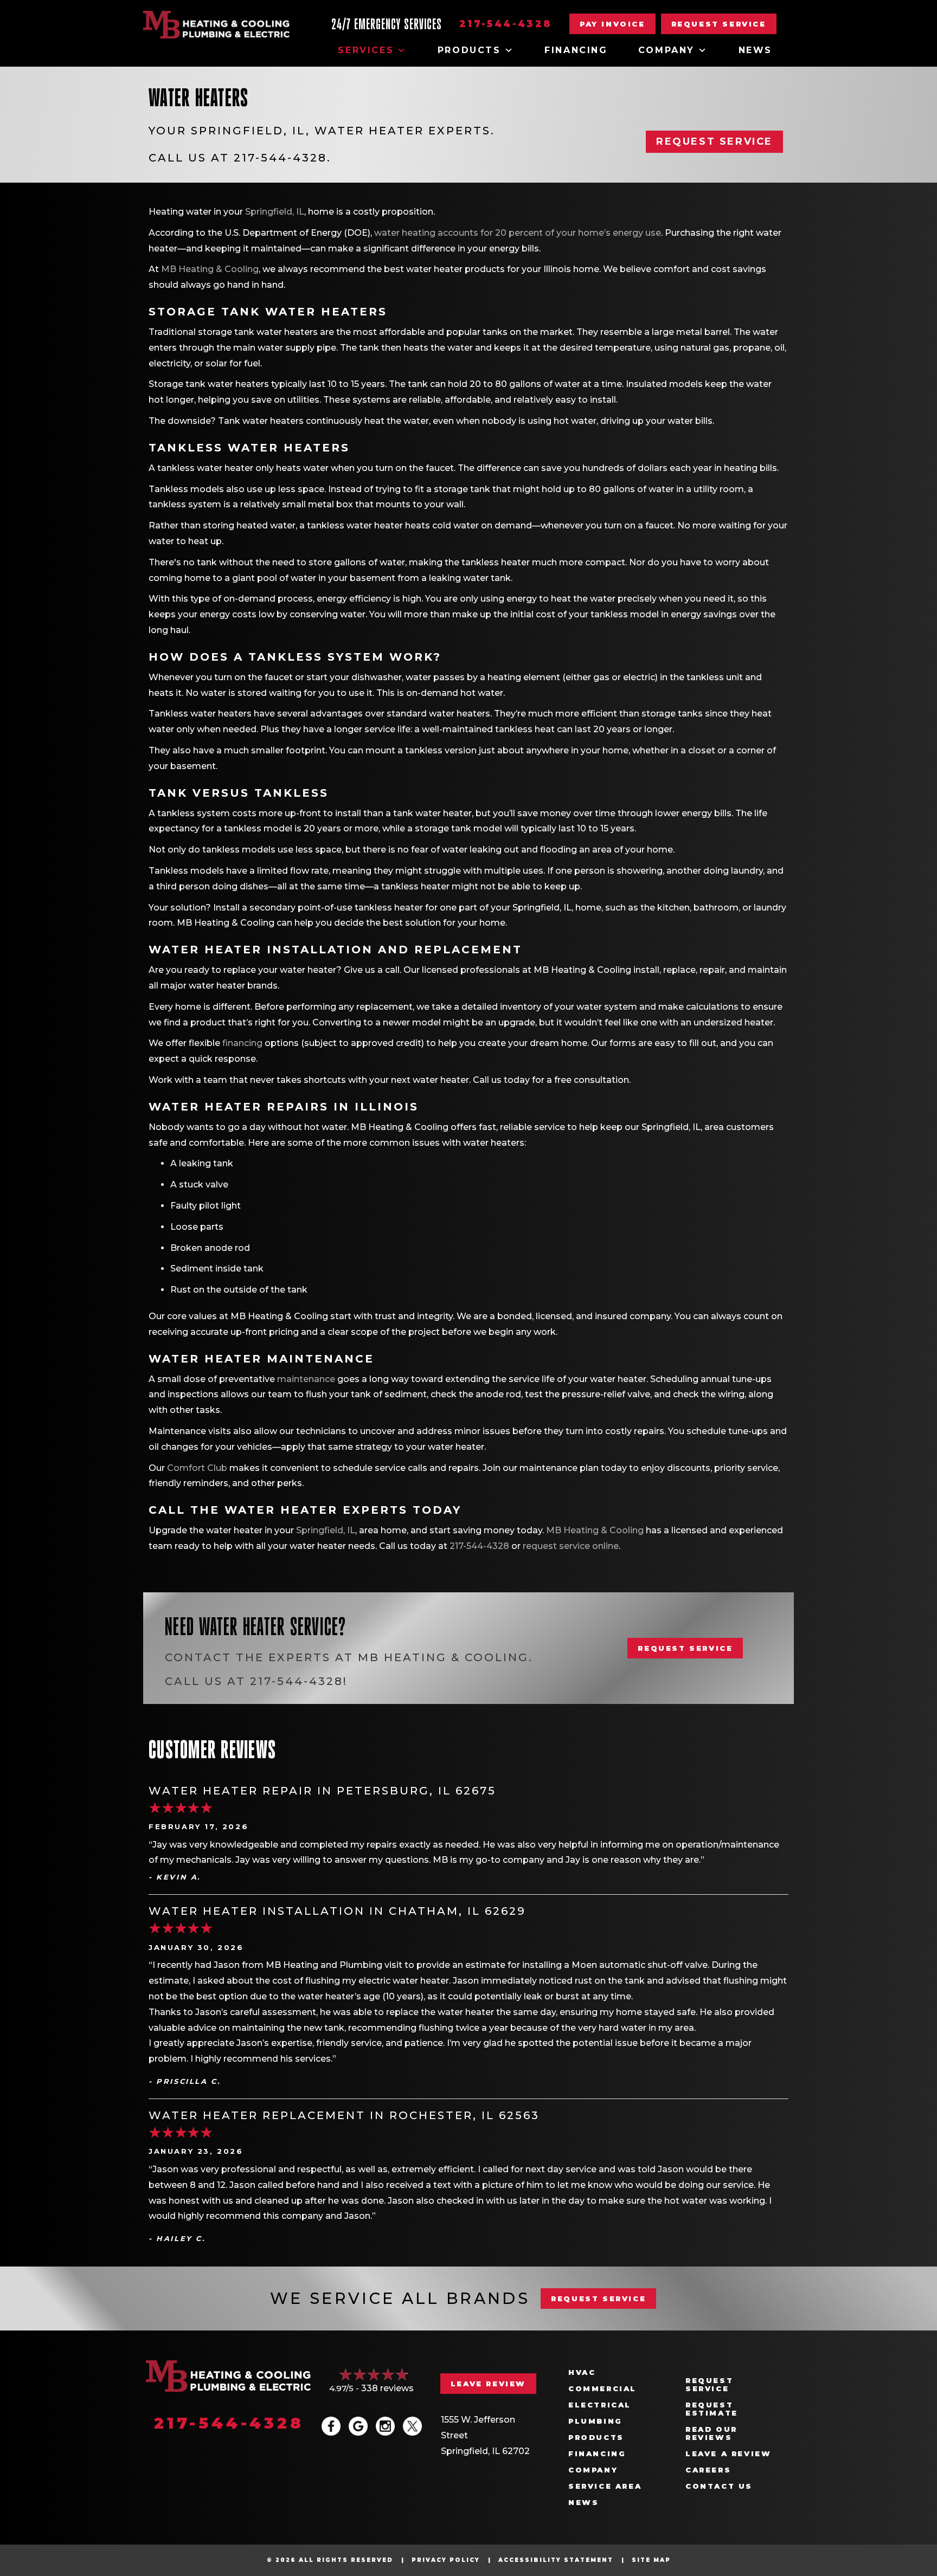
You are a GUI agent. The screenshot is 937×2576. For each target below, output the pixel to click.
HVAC (582, 2372)
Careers (708, 2470)
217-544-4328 (506, 24)
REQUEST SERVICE (598, 2299)
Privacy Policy (446, 2560)
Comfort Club (197, 1468)
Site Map (651, 2560)
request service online (571, 1546)
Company (666, 50)
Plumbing (595, 2421)
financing (242, 1043)
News (755, 50)
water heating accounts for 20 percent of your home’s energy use (518, 233)
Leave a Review (728, 2454)
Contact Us (719, 2486)
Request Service (709, 2385)
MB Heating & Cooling (210, 269)
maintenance (306, 1379)
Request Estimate (712, 2409)
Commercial (602, 2389)
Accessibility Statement (556, 2560)
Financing (576, 50)
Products (469, 50)
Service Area (605, 2486)
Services (366, 50)
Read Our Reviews (711, 2433)
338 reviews (387, 2388)
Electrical (600, 2405)
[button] (719, 24)
